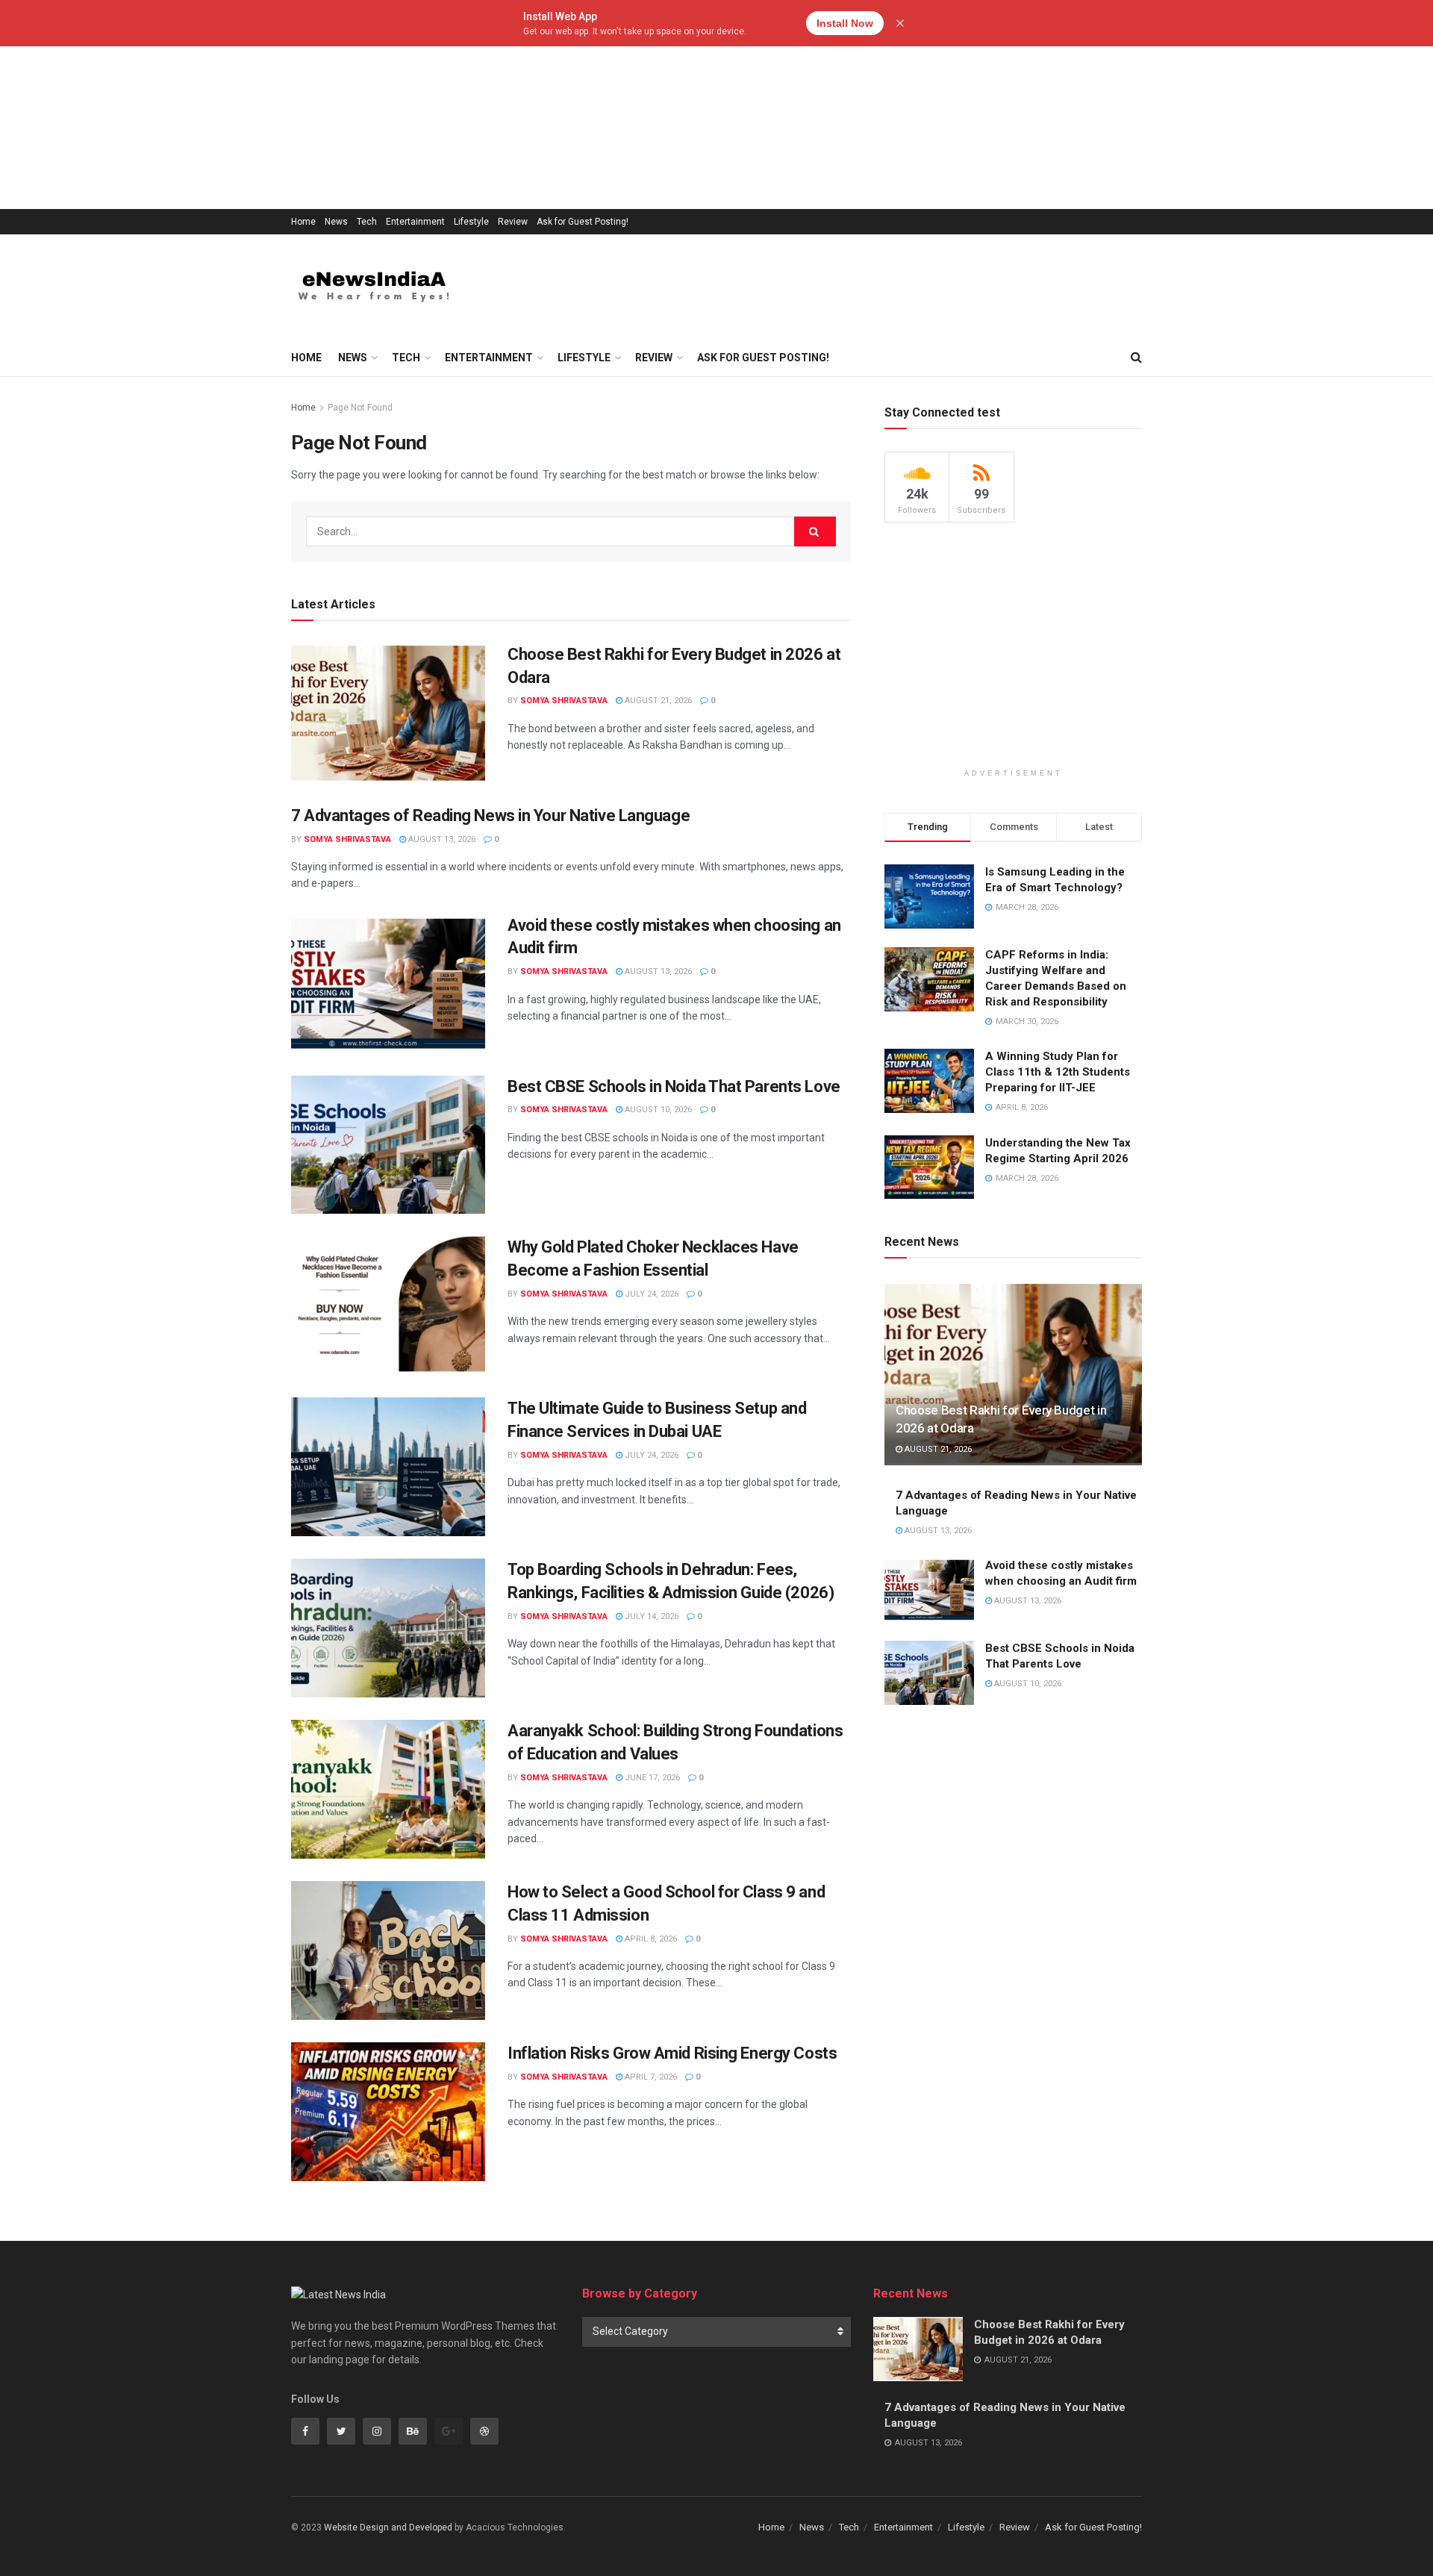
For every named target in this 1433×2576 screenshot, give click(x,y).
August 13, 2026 (441, 839)
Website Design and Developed (388, 2527)
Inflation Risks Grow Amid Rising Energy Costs (672, 2053)
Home (303, 222)
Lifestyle (471, 222)
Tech (367, 222)
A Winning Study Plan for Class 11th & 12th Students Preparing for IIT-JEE (1058, 1072)
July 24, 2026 (650, 1294)
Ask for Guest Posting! (583, 222)
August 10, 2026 (657, 1110)
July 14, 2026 (650, 1616)
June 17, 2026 (651, 1778)
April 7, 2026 (650, 2077)
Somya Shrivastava (564, 701)
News (336, 222)
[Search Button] (815, 531)
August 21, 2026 (657, 701)
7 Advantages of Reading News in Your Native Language (490, 815)
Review (513, 222)
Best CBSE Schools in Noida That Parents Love (674, 1086)
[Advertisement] (448, 105)
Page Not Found (360, 408)
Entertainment (415, 222)
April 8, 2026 (650, 1939)
